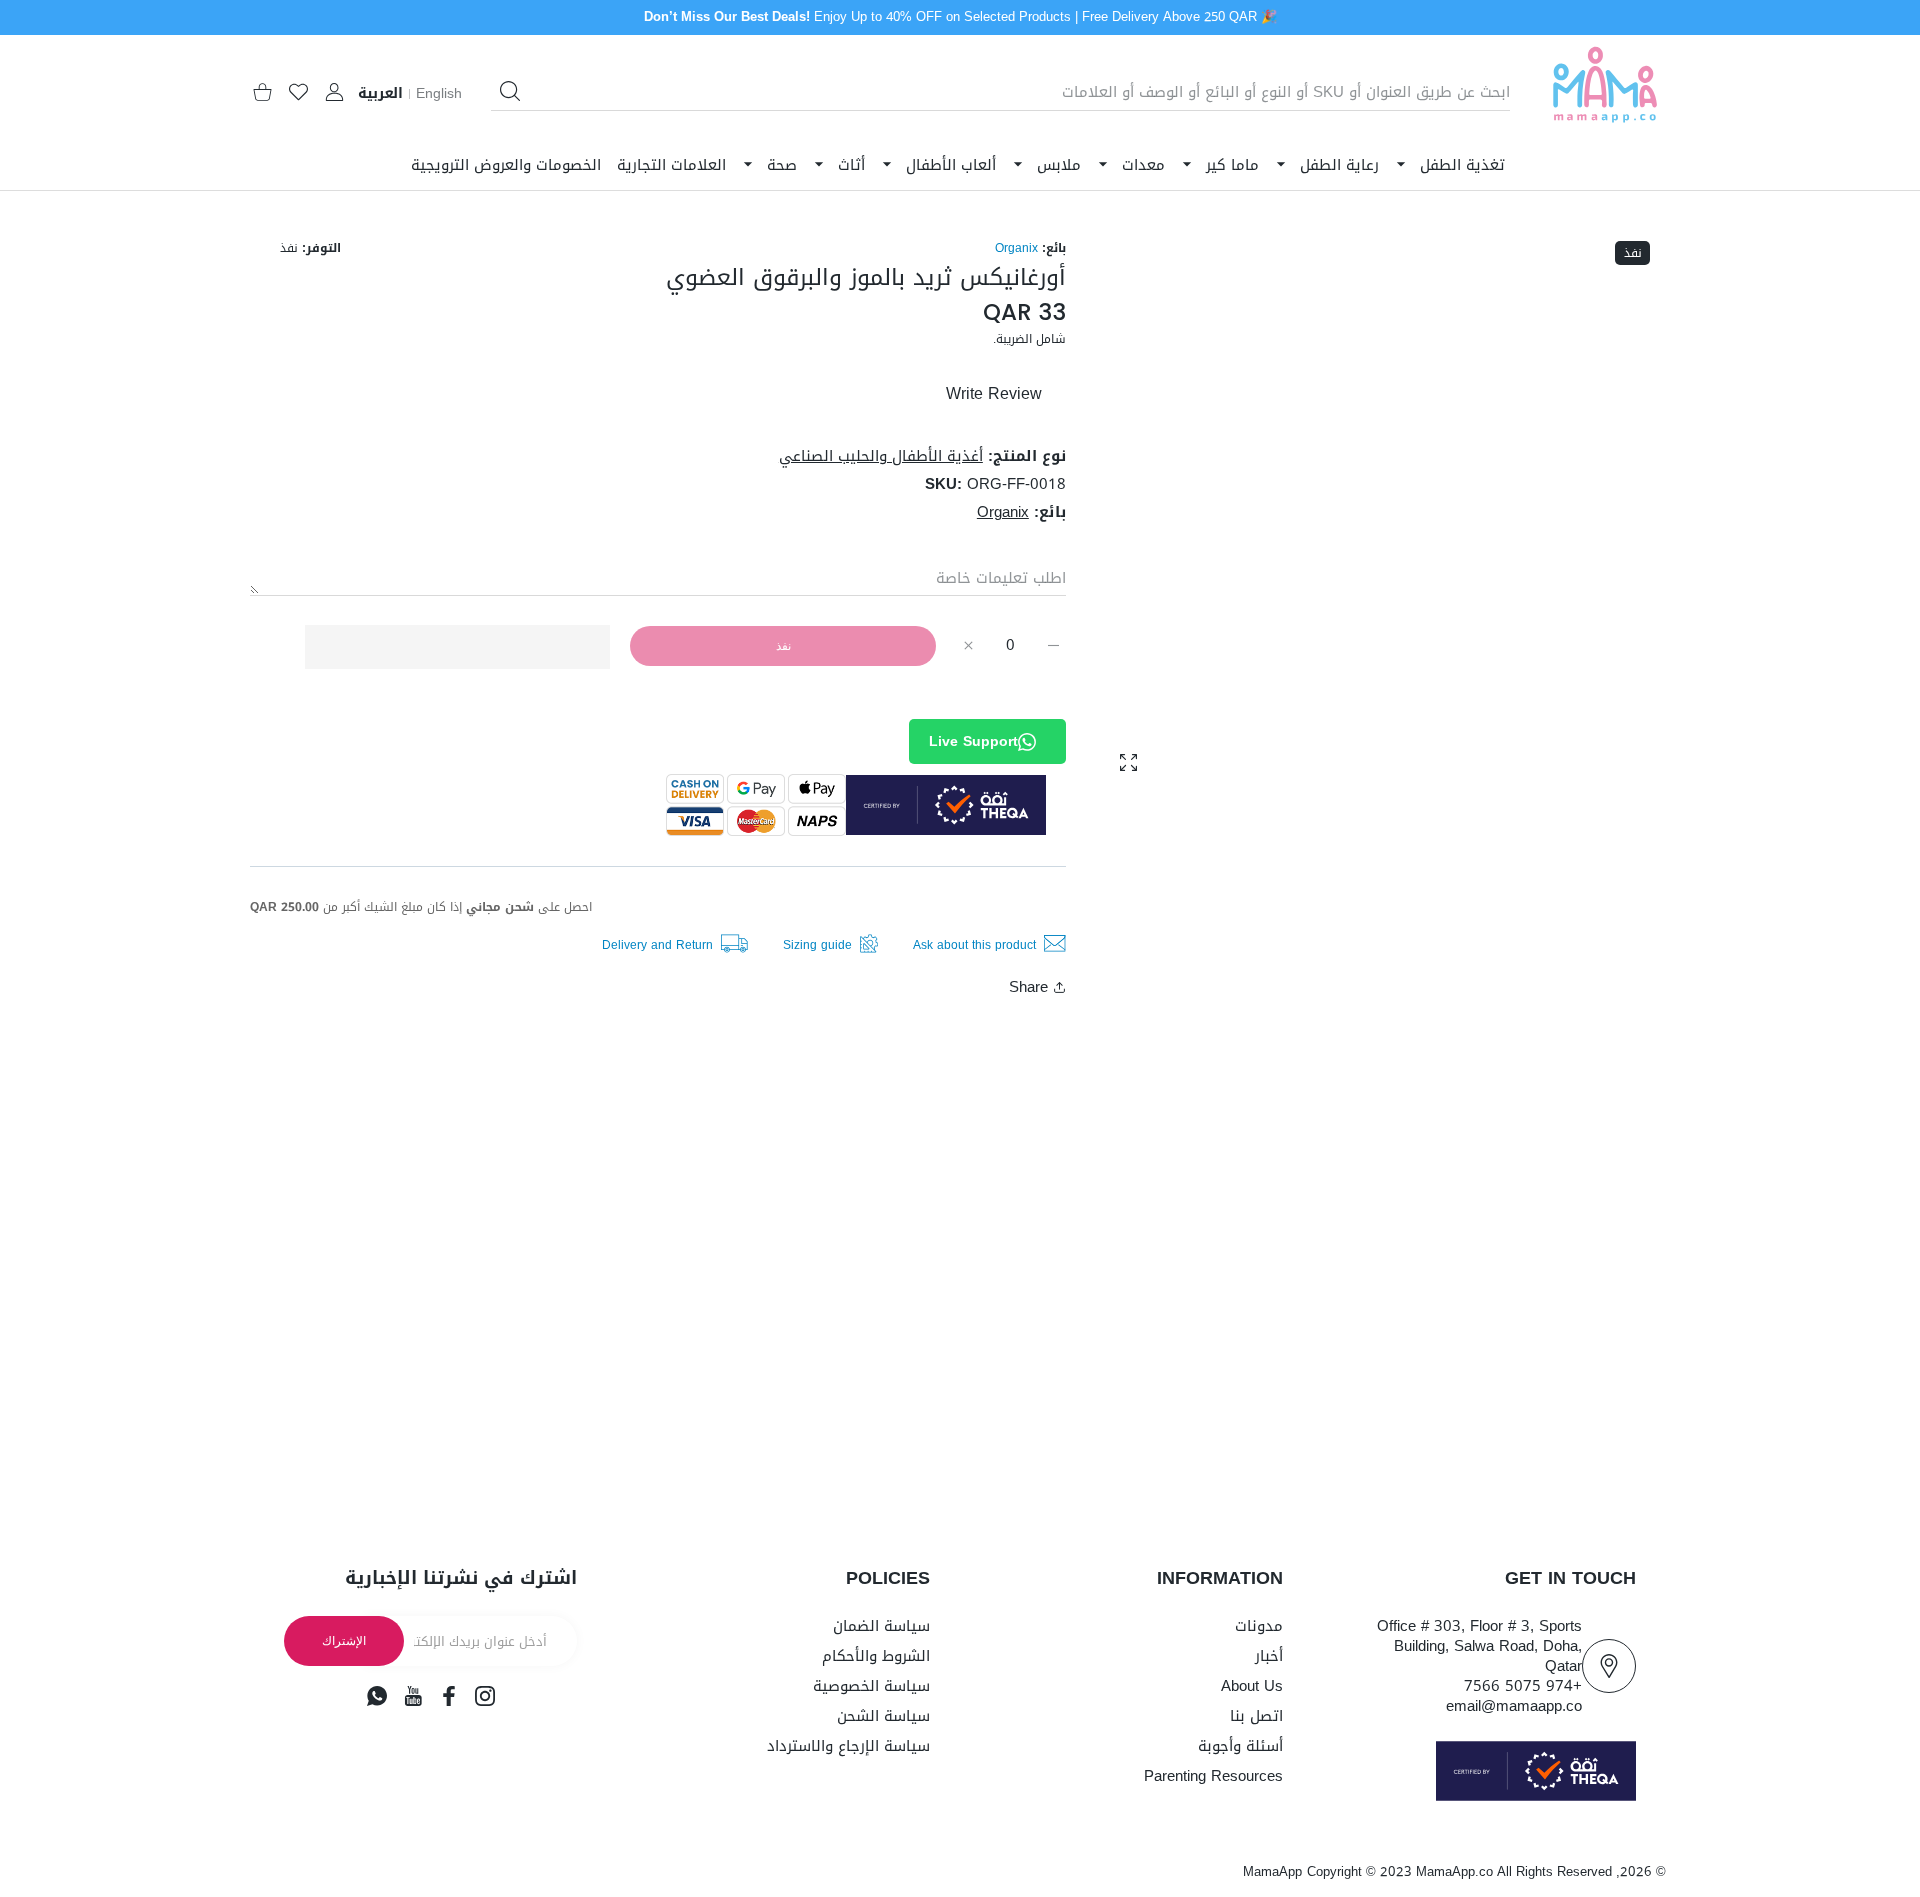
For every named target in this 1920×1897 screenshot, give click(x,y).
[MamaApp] (1605, 92)
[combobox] (1000, 92)
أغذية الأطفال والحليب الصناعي (881, 456)
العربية (380, 94)
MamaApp (1272, 1871)
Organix (1016, 248)
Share (1028, 987)
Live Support (973, 741)
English (439, 94)
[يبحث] (510, 91)
